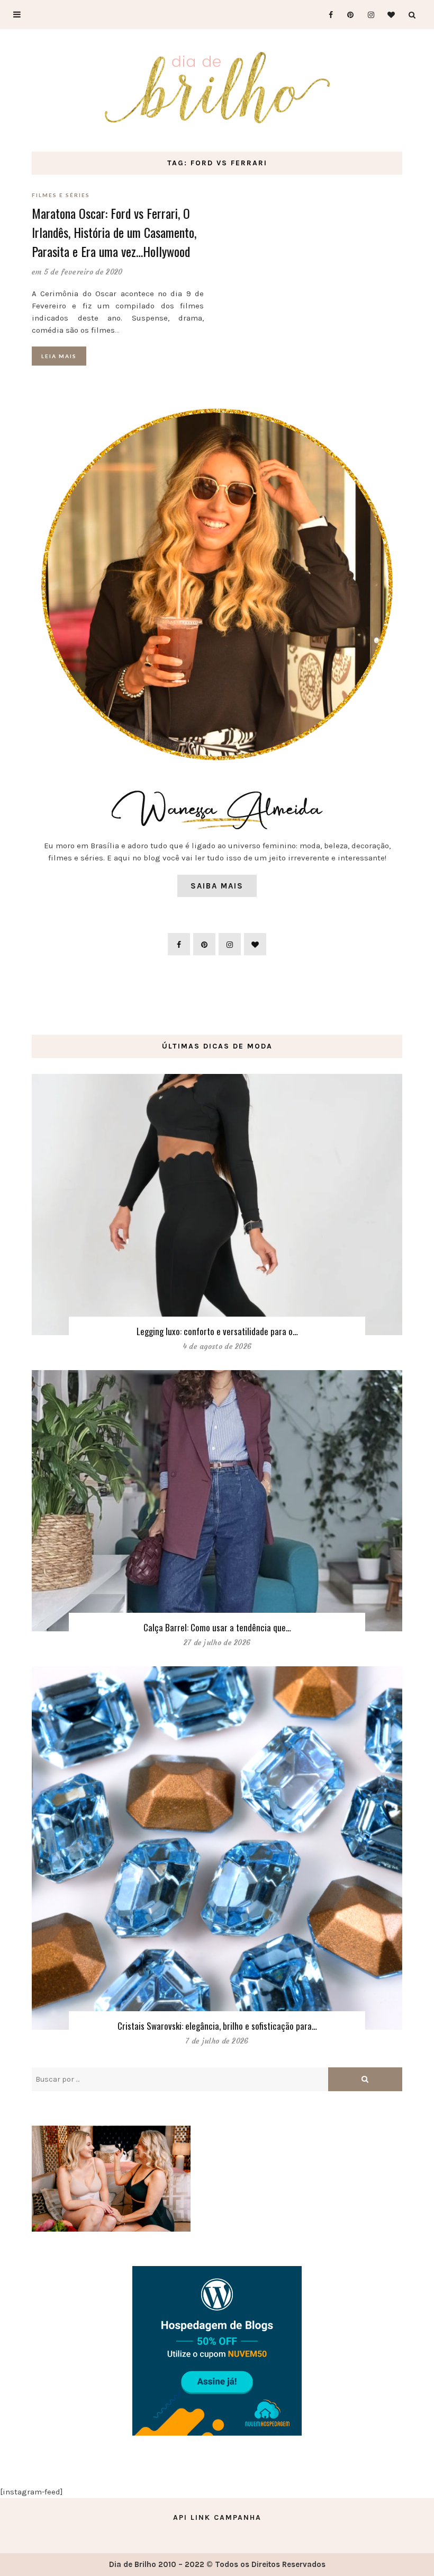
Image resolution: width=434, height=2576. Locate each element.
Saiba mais (217, 886)
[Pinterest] (347, 15)
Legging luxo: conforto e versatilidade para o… (217, 1331)
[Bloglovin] (388, 15)
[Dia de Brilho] (217, 88)
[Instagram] (368, 15)
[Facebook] (326, 15)
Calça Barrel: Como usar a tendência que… (217, 1627)
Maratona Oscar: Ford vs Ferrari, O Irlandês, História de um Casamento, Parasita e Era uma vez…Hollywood (114, 232)
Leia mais (59, 356)
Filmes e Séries (61, 195)
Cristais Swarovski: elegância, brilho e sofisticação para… (217, 2026)
